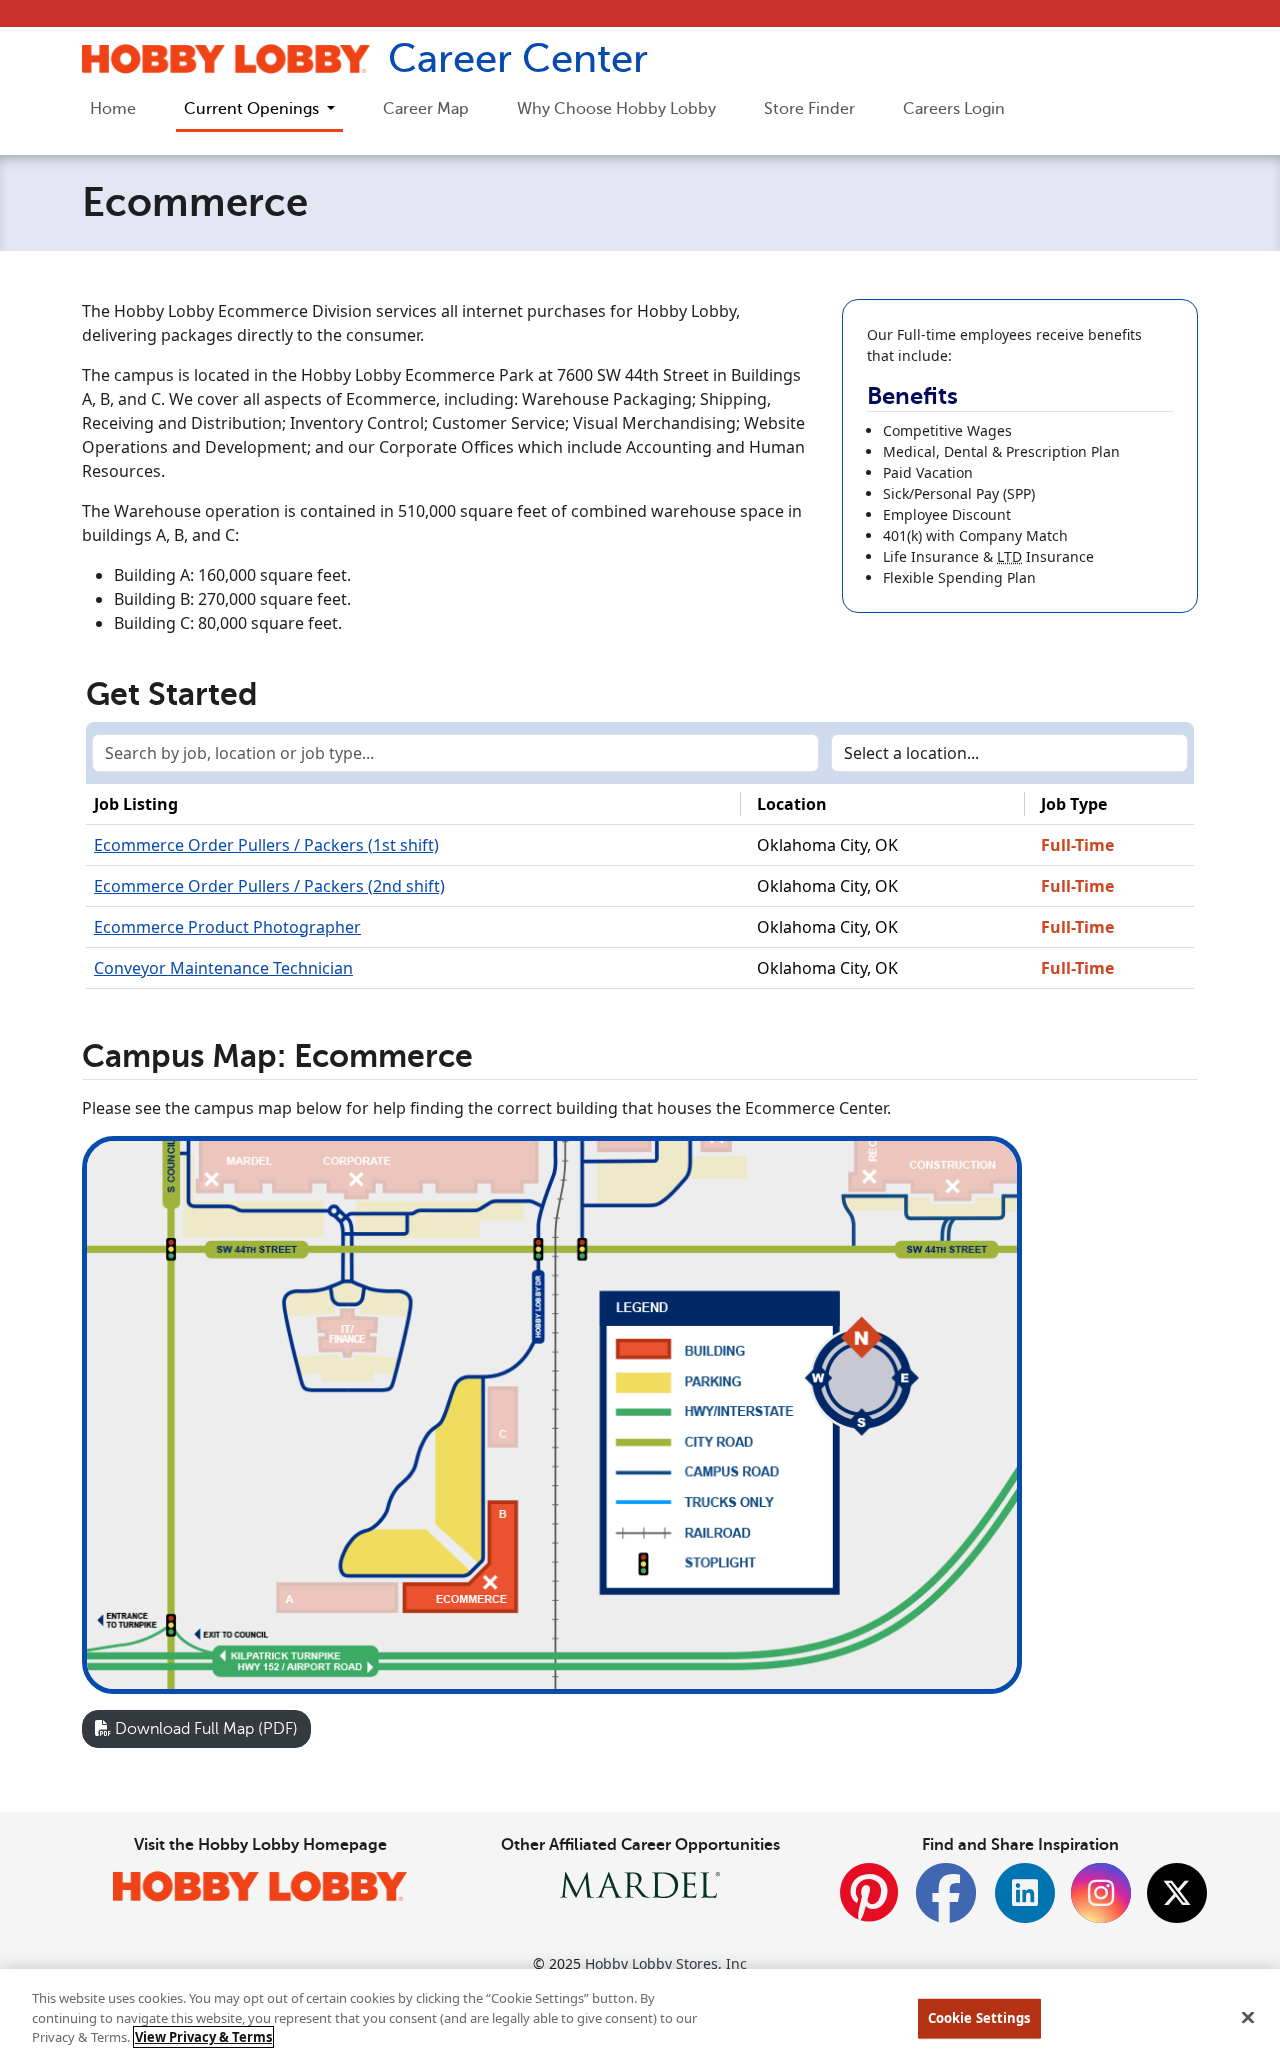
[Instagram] (1101, 1892)
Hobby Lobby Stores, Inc (666, 1963)
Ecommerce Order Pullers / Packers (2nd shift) (269, 886)
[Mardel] (640, 1883)
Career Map (426, 109)
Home (113, 109)
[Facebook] (946, 1903)
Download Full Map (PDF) (204, 1729)
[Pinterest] (869, 1903)
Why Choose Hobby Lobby (616, 109)
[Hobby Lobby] (260, 1885)
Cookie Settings (979, 2018)
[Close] (1248, 2018)
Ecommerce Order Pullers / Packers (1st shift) (266, 845)
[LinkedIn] (1025, 1892)
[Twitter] (1177, 1892)
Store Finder (809, 109)
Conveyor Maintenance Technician (223, 968)
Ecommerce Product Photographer (227, 927)
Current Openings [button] (253, 109)
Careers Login (954, 109)
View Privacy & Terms (203, 2037)
